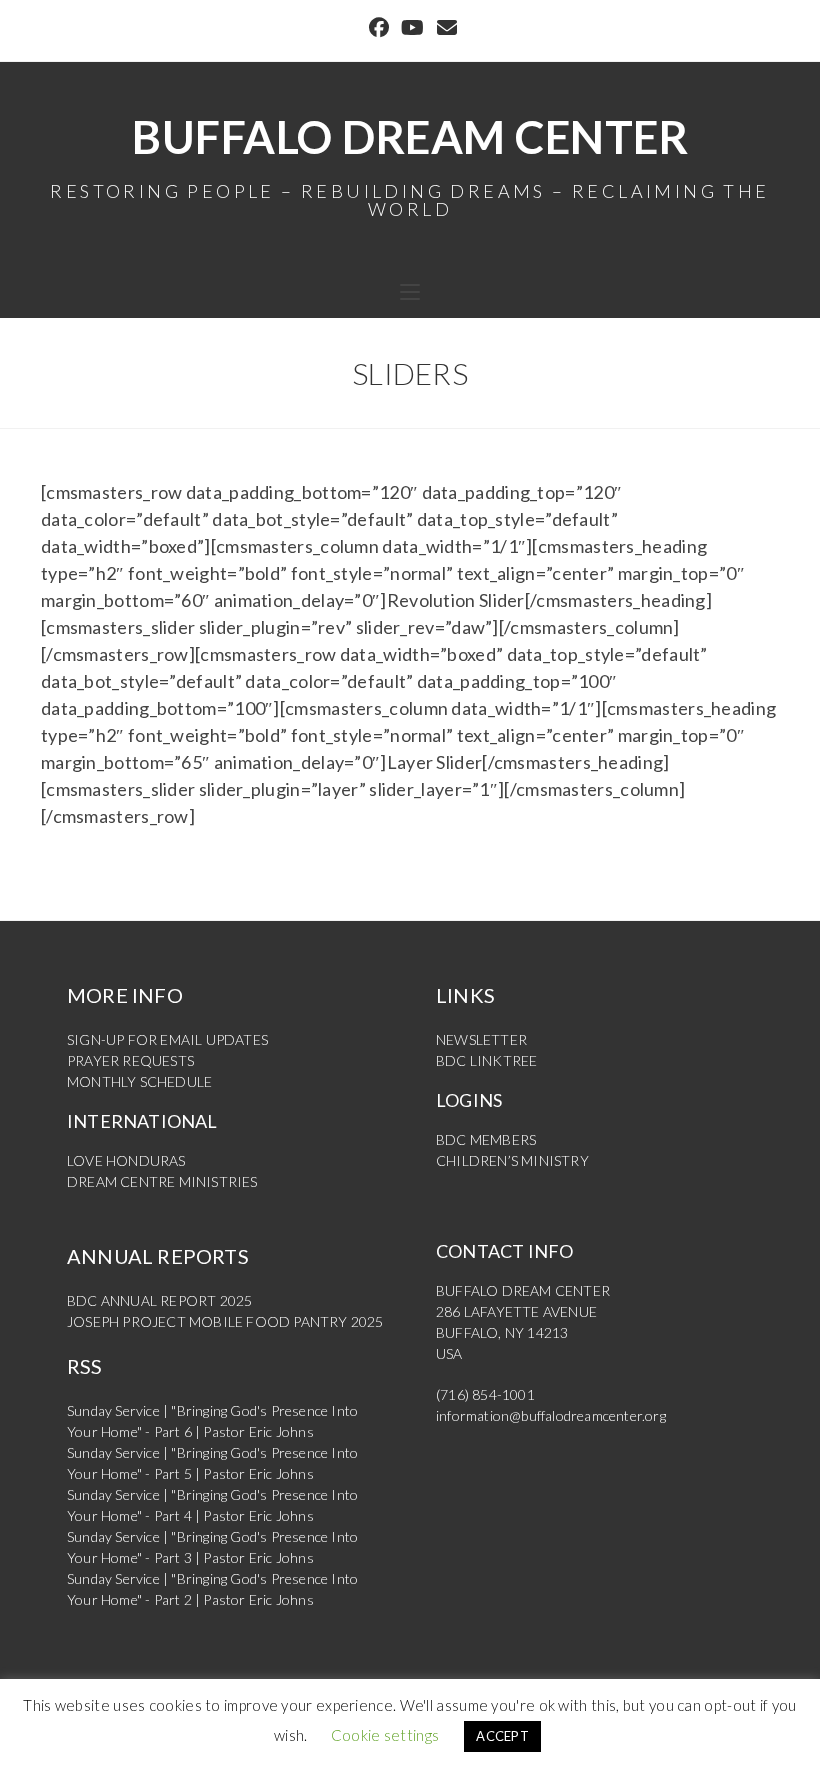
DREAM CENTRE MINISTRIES (162, 1181)
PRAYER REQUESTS (130, 1060)
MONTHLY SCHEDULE (139, 1081)
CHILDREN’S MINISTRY (512, 1160)
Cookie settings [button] (385, 1735)
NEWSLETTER (481, 1039)
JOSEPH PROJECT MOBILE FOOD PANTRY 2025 (225, 1321)
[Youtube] (412, 28)
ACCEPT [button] (502, 1736)
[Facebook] (379, 28)
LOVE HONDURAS (126, 1160)
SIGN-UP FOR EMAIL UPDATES (167, 1039)
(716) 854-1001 (485, 1394)
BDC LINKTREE (486, 1060)
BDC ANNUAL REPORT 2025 (159, 1300)
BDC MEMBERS (486, 1139)
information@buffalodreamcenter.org (551, 1415)
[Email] (444, 28)
